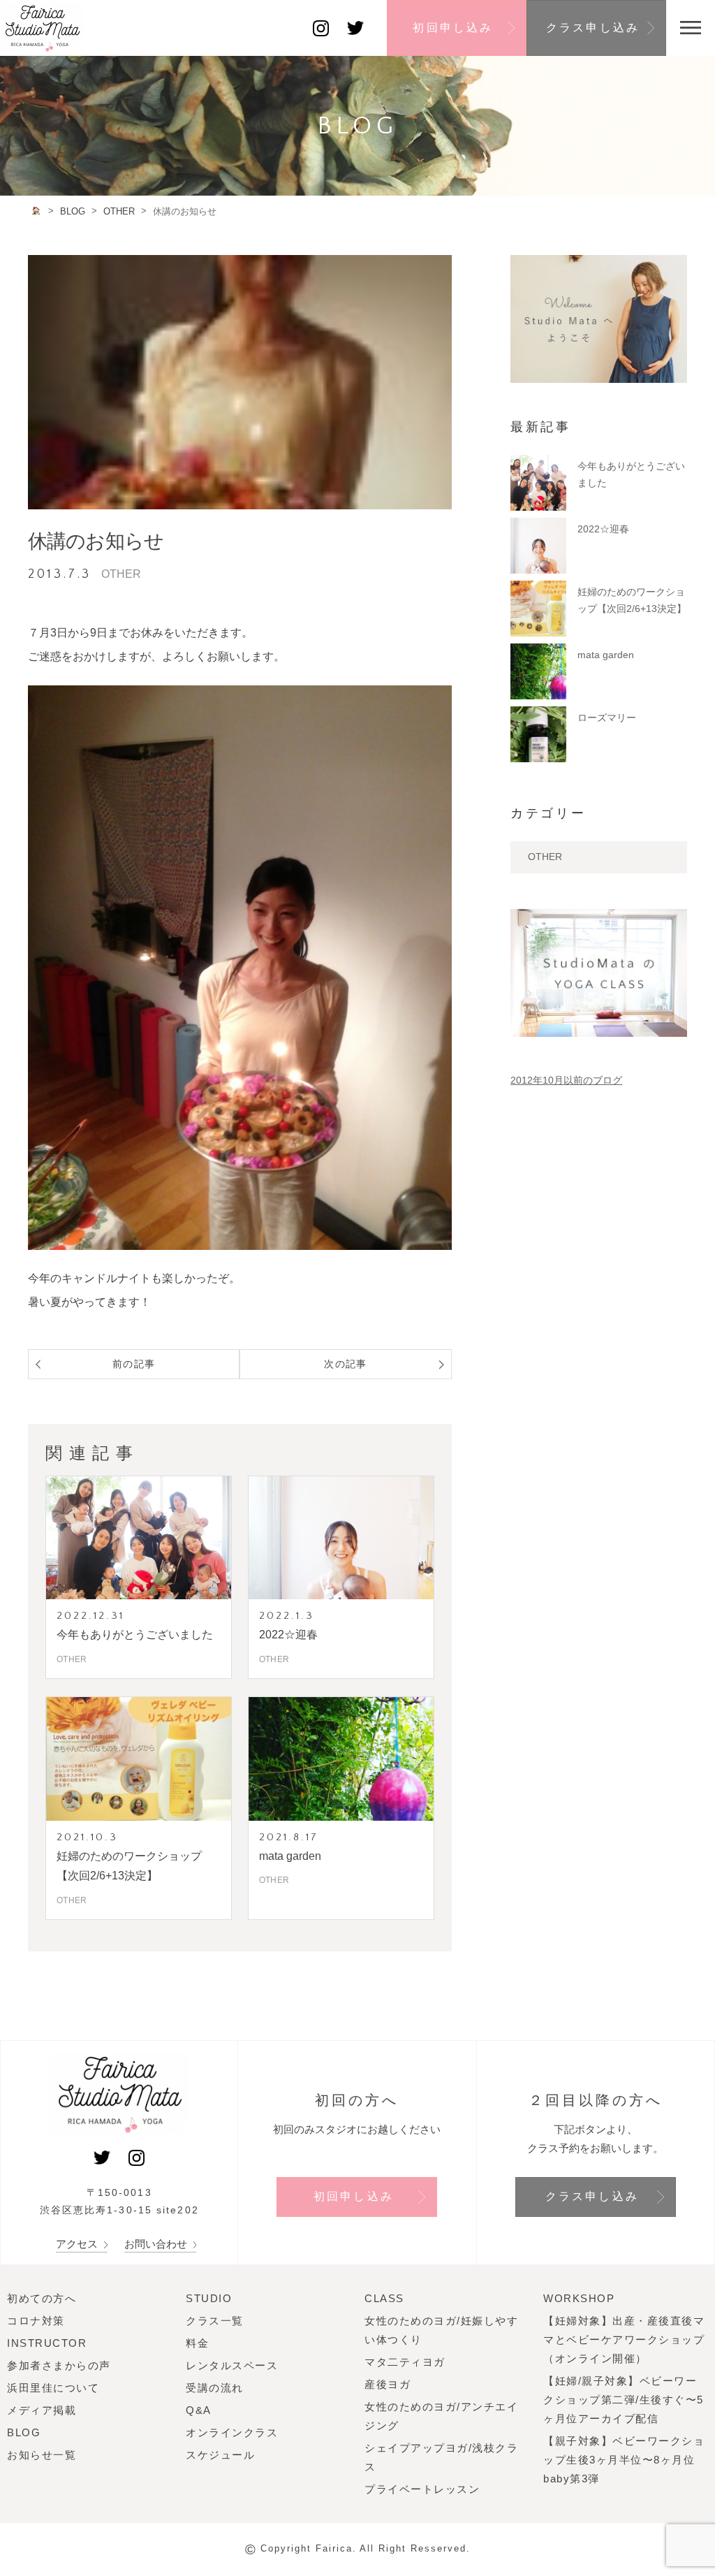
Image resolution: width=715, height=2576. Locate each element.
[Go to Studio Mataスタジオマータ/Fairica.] (37, 211)
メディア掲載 (42, 2410)
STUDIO (209, 2298)
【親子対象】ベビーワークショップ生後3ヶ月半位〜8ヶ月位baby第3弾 (624, 2460)
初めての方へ (42, 2298)
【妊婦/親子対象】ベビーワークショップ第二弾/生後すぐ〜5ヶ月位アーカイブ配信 (624, 2400)
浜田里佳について (53, 2388)
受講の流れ (215, 2388)
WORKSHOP (579, 2298)
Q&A (199, 2410)
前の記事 (134, 1364)
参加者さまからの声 (59, 2365)
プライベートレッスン (422, 2489)
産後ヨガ (388, 2384)
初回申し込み (453, 28)
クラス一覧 (215, 2321)
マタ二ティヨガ (405, 2362)
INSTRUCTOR (47, 2343)
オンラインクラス (232, 2432)
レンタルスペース (232, 2365)
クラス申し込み (593, 28)
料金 (197, 2343)
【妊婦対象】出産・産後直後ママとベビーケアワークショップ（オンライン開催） (624, 2339)
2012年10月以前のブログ (566, 1080)
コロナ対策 (36, 2321)
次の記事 (346, 1364)
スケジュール (220, 2455)
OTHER (545, 857)
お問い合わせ (157, 2244)
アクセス (78, 2244)
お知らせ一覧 (42, 2455)
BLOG (24, 2432)
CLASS (384, 2298)
